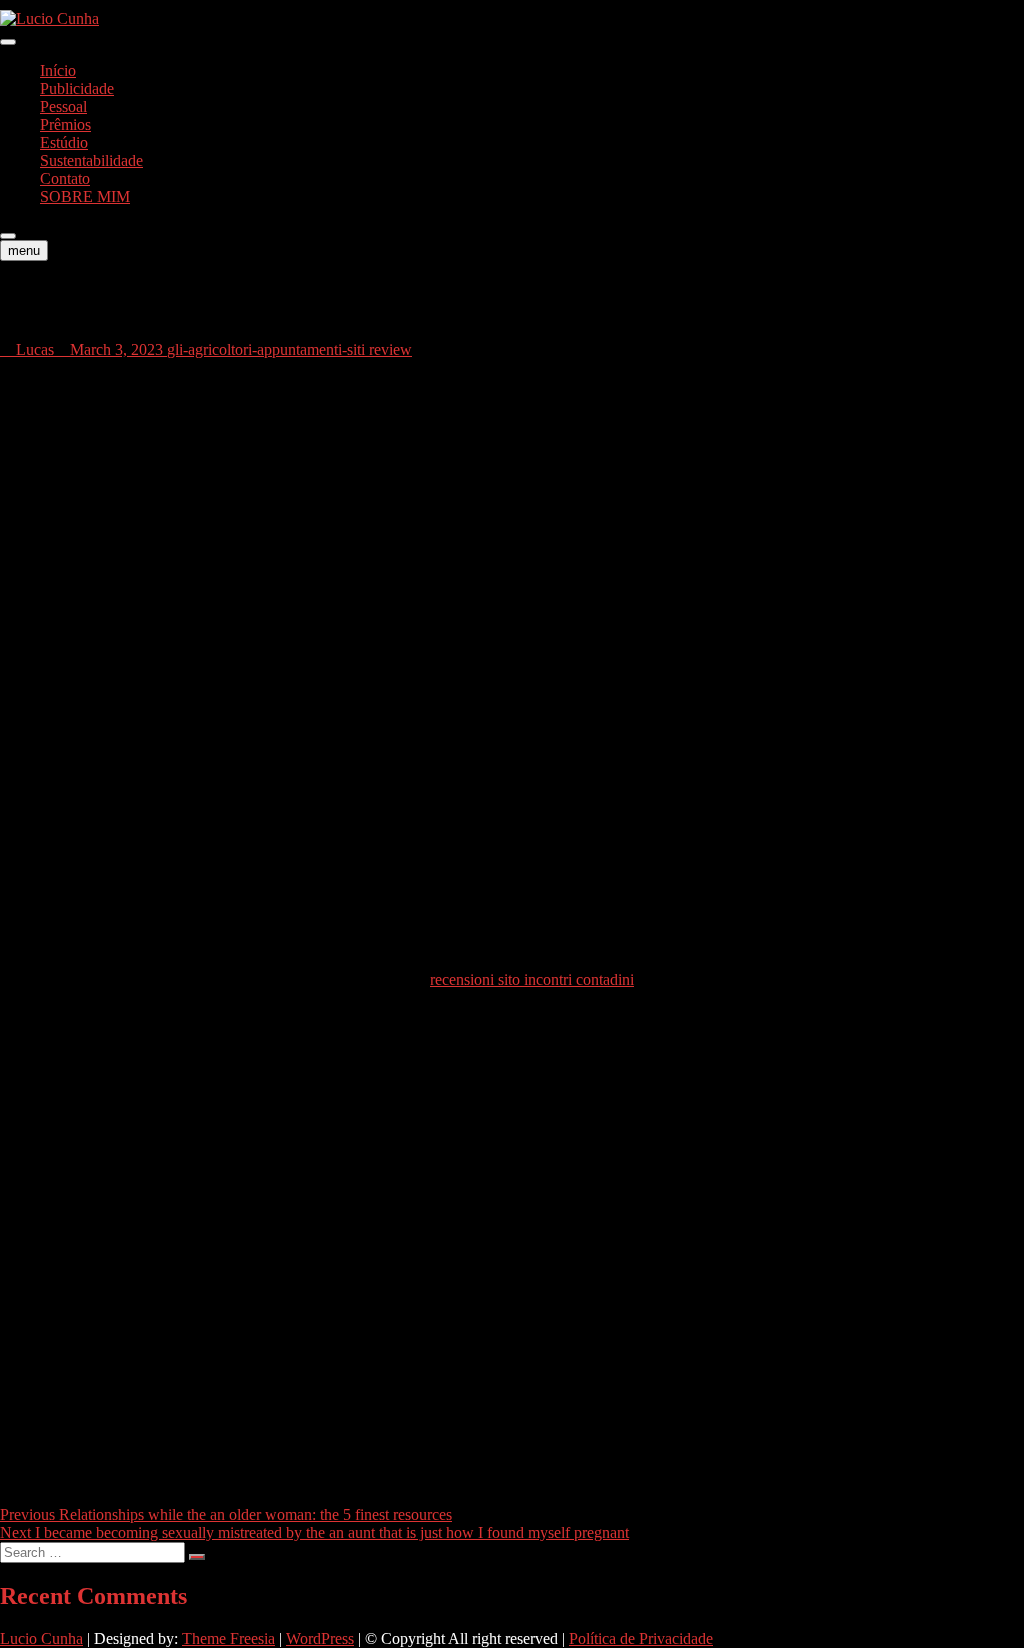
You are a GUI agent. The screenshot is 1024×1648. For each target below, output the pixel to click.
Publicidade (77, 88)
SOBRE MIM (85, 196)
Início (58, 70)
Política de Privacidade (641, 1638)
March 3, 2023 (116, 349)
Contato (65, 178)
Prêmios (65, 124)
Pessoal (63, 106)
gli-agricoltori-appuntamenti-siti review (289, 349)
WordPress (320, 1638)
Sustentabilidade (91, 160)
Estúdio (64, 142)
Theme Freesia (228, 1638)
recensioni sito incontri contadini (532, 979)
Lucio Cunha (41, 1638)
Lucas (33, 349)
